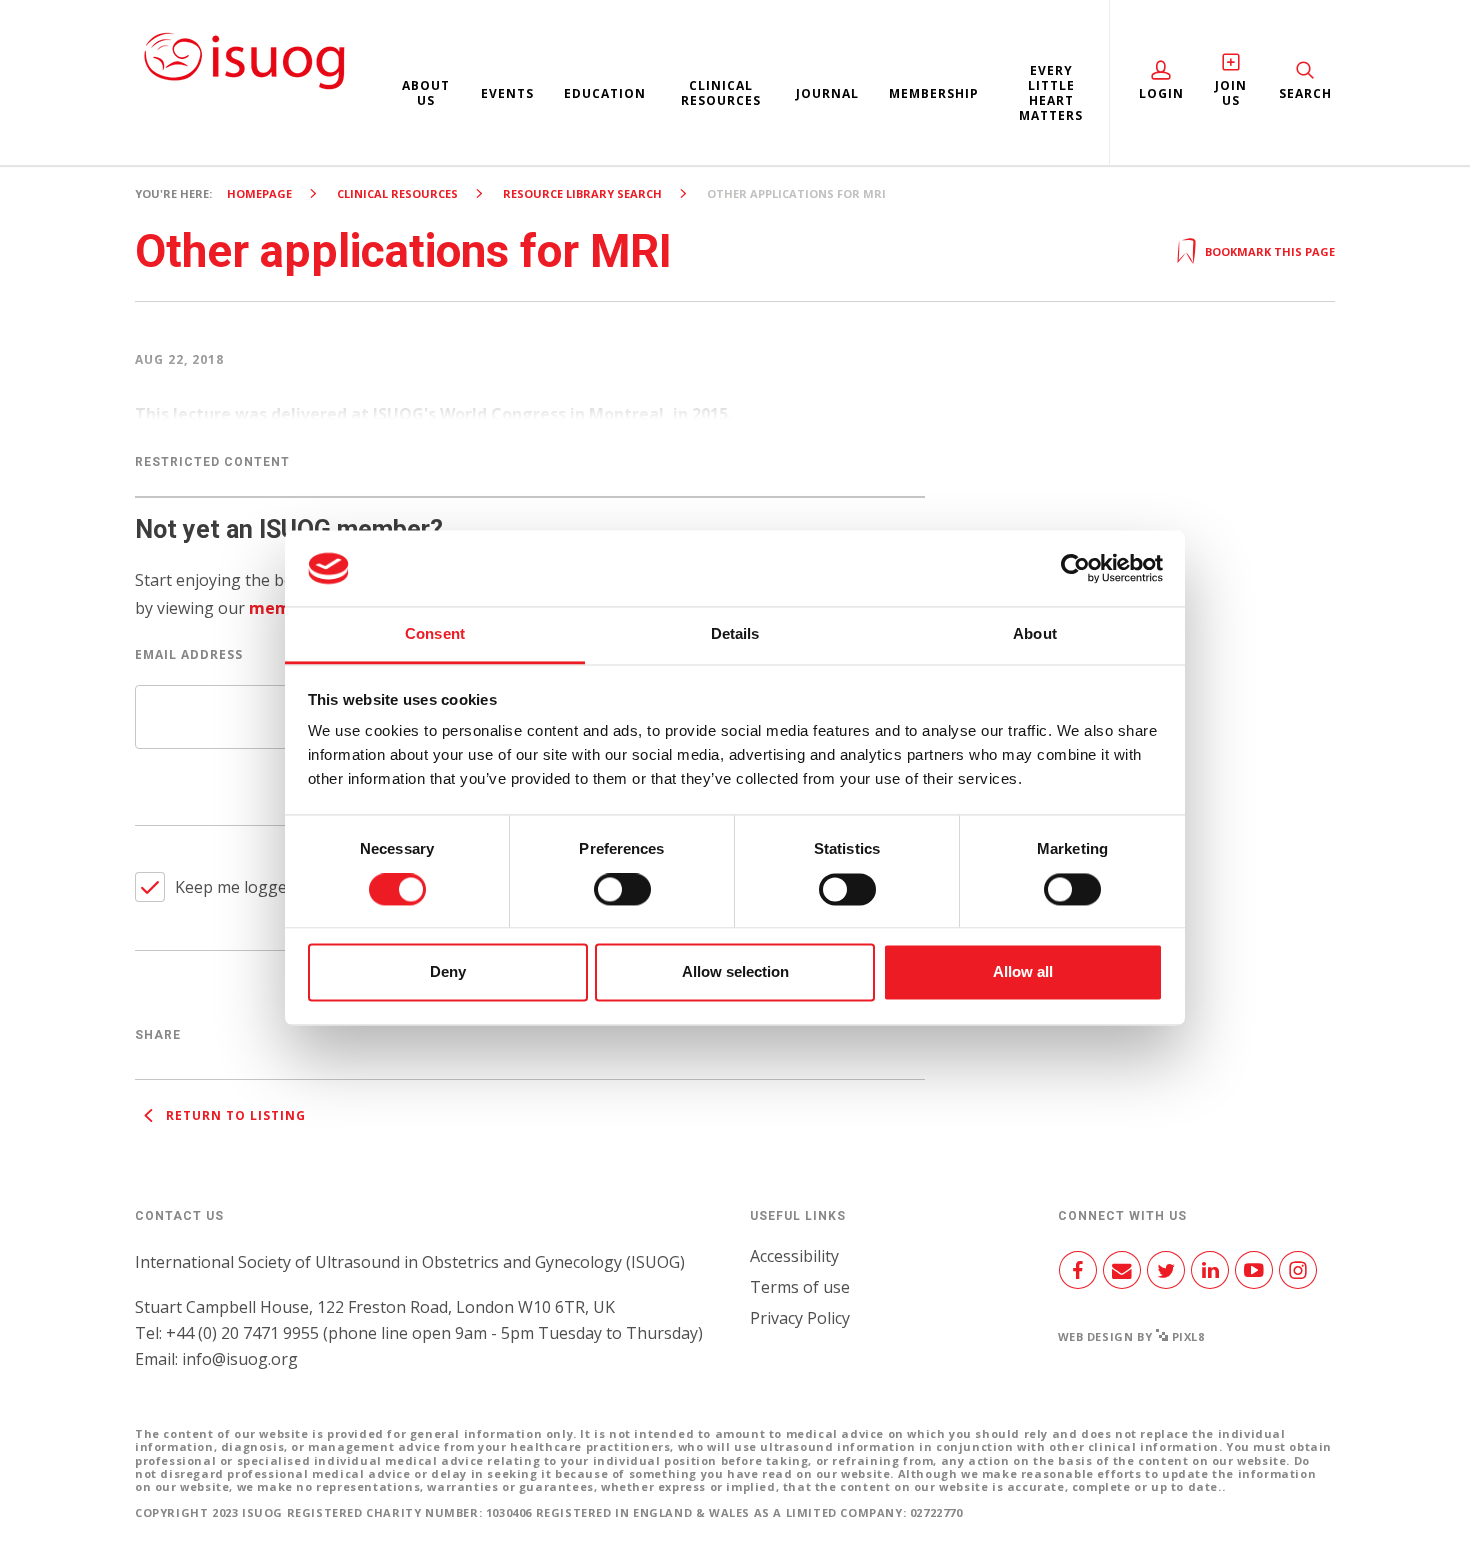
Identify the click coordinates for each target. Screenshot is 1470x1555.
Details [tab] (735, 634)
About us (426, 93)
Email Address (189, 654)
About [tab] (1035, 634)
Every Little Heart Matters (1051, 93)
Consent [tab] (435, 634)
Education (605, 93)
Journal (827, 93)
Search (1305, 93)
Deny (448, 972)
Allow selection (735, 972)
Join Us (1231, 93)
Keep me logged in (244, 887)
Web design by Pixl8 (1131, 1336)
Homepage (259, 193)
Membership (934, 93)
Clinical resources (721, 93)
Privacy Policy (800, 1318)
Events (507, 93)
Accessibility (794, 1256)
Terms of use (800, 1287)
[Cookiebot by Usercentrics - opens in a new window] (1075, 568)
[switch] (622, 897)
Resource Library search (582, 193)
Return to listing (234, 1115)
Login (1161, 93)
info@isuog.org (240, 1359)
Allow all (1023, 972)
